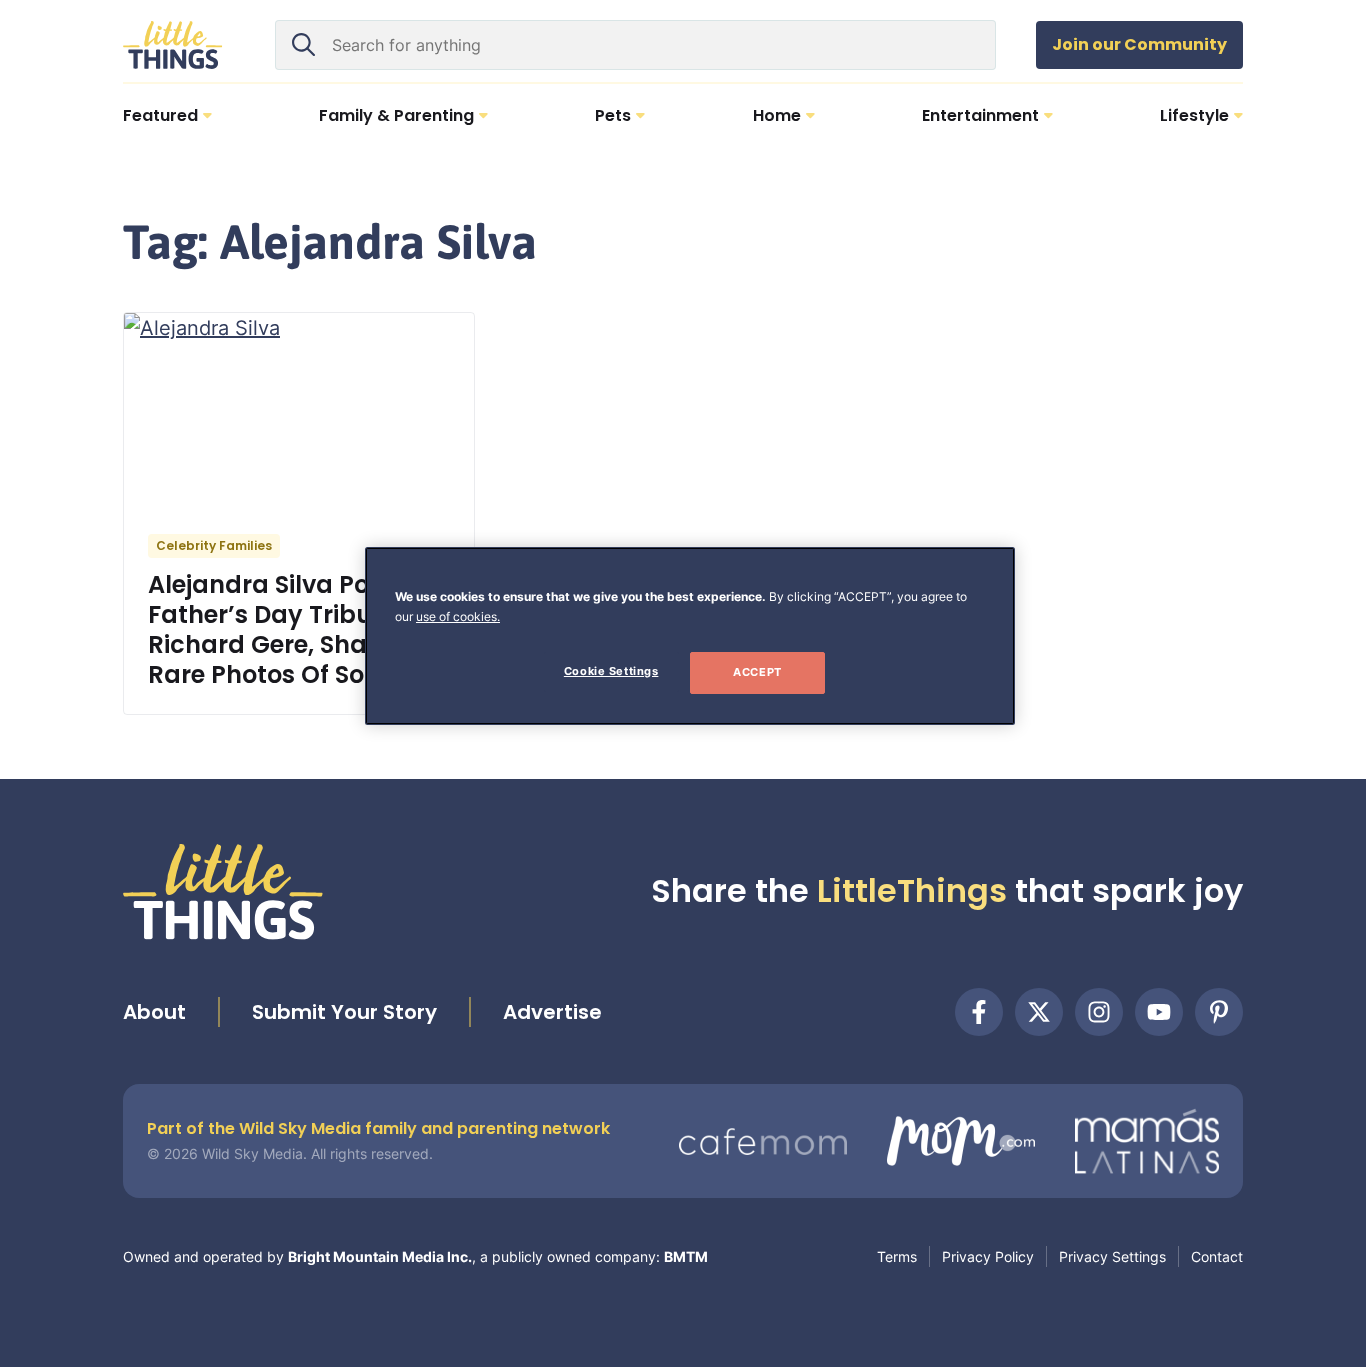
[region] (690, 636)
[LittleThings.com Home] (173, 45)
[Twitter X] (1039, 1012)
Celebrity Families (214, 545)
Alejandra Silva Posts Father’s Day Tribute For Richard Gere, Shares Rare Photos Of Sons (294, 629)
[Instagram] (1099, 1012)
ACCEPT (757, 672)
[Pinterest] (1219, 1012)
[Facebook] (979, 1012)
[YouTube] (1159, 1012)
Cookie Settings (611, 671)
